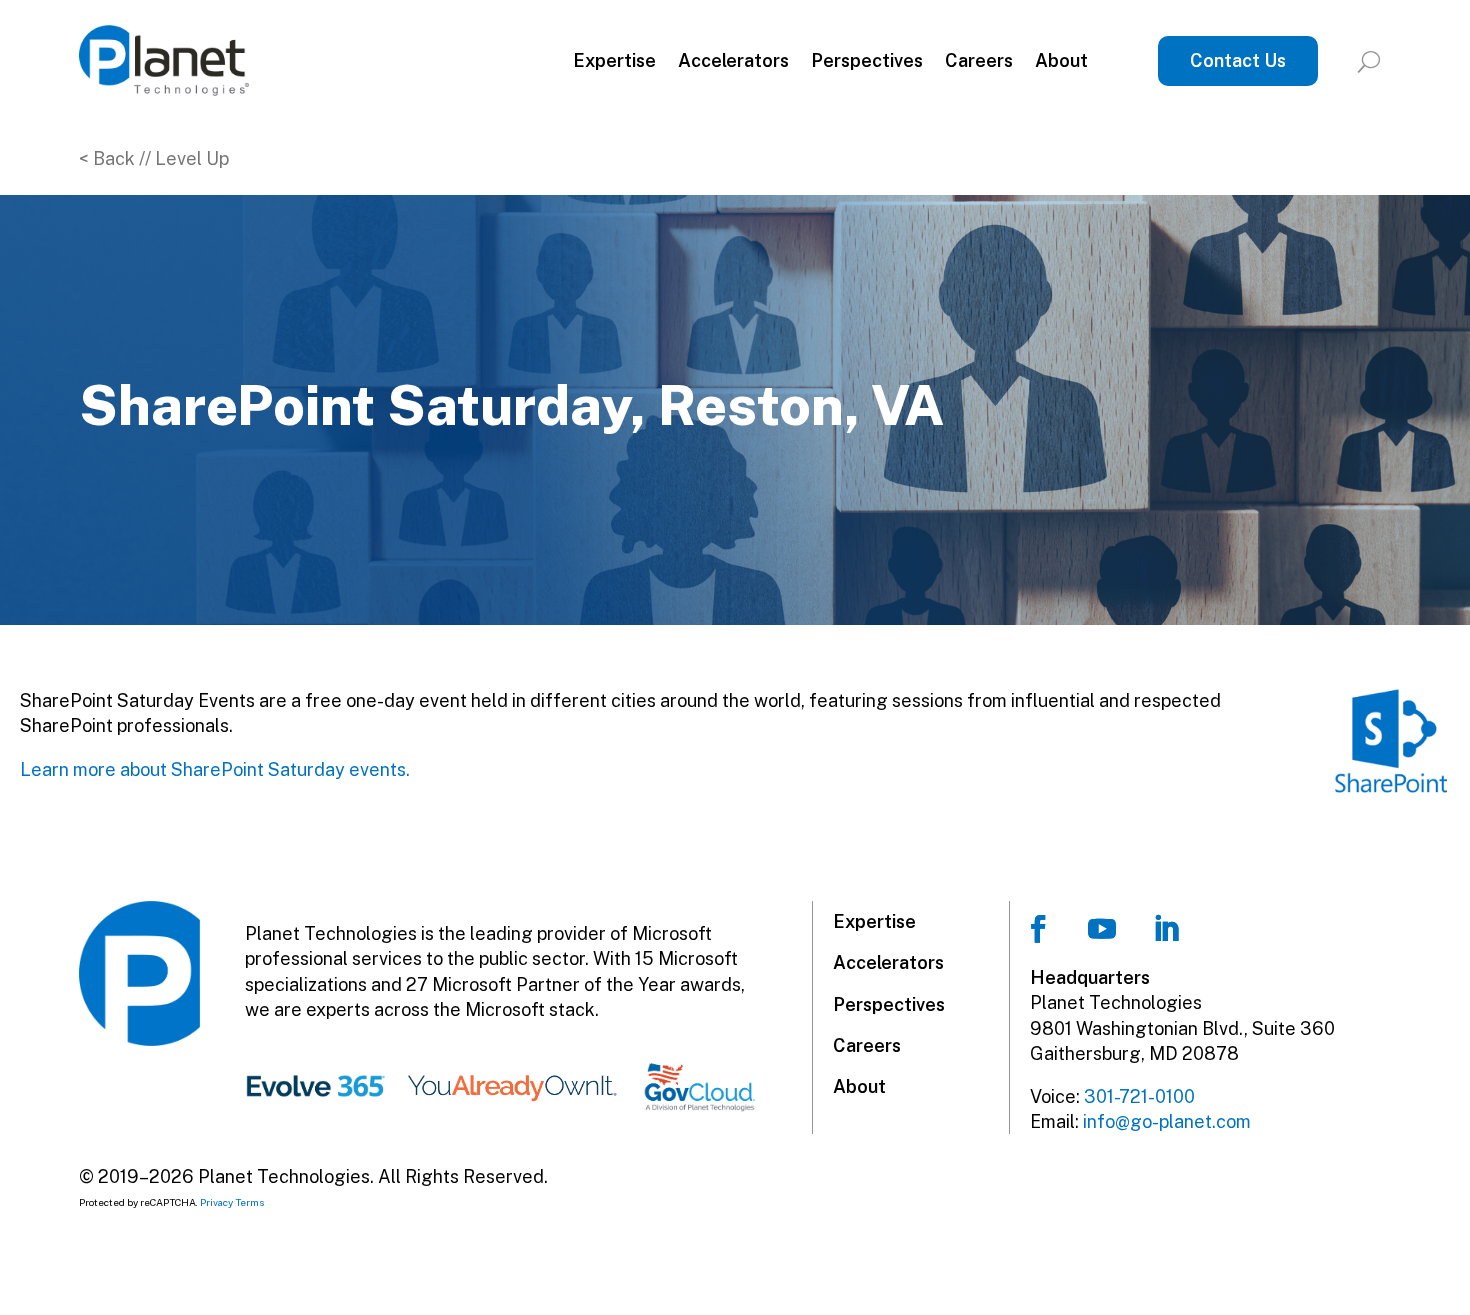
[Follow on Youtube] (1102, 929)
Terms (250, 1202)
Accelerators (733, 60)
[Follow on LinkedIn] (1166, 929)
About (1061, 60)
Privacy (216, 1202)
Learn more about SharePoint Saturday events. (215, 769)
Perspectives (867, 60)
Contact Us (1238, 60)
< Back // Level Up (154, 158)
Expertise (614, 60)
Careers (979, 60)
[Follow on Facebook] (1038, 929)
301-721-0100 (1139, 1096)
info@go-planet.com (1167, 1121)
